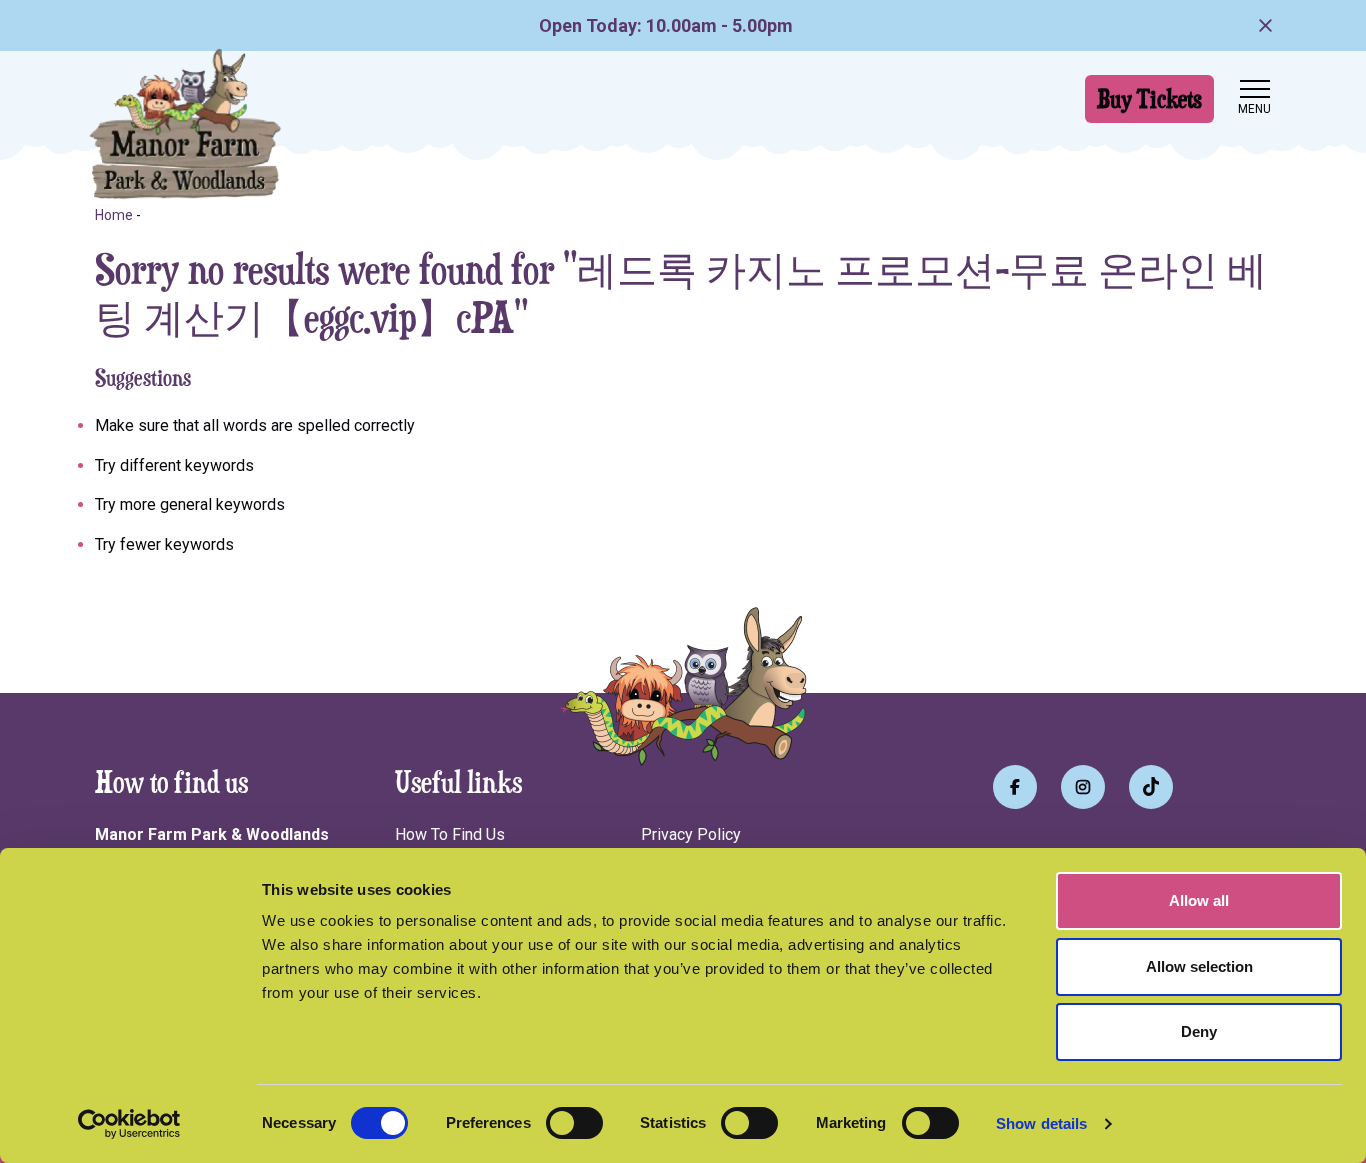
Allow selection (1199, 966)
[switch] (574, 1123)
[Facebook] (1015, 787)
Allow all (1199, 900)
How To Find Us (450, 834)
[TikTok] (1151, 787)
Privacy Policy (691, 834)
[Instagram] (1083, 787)
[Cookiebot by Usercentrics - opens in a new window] (129, 1124)
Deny (1199, 1031)
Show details (1041, 1123)
